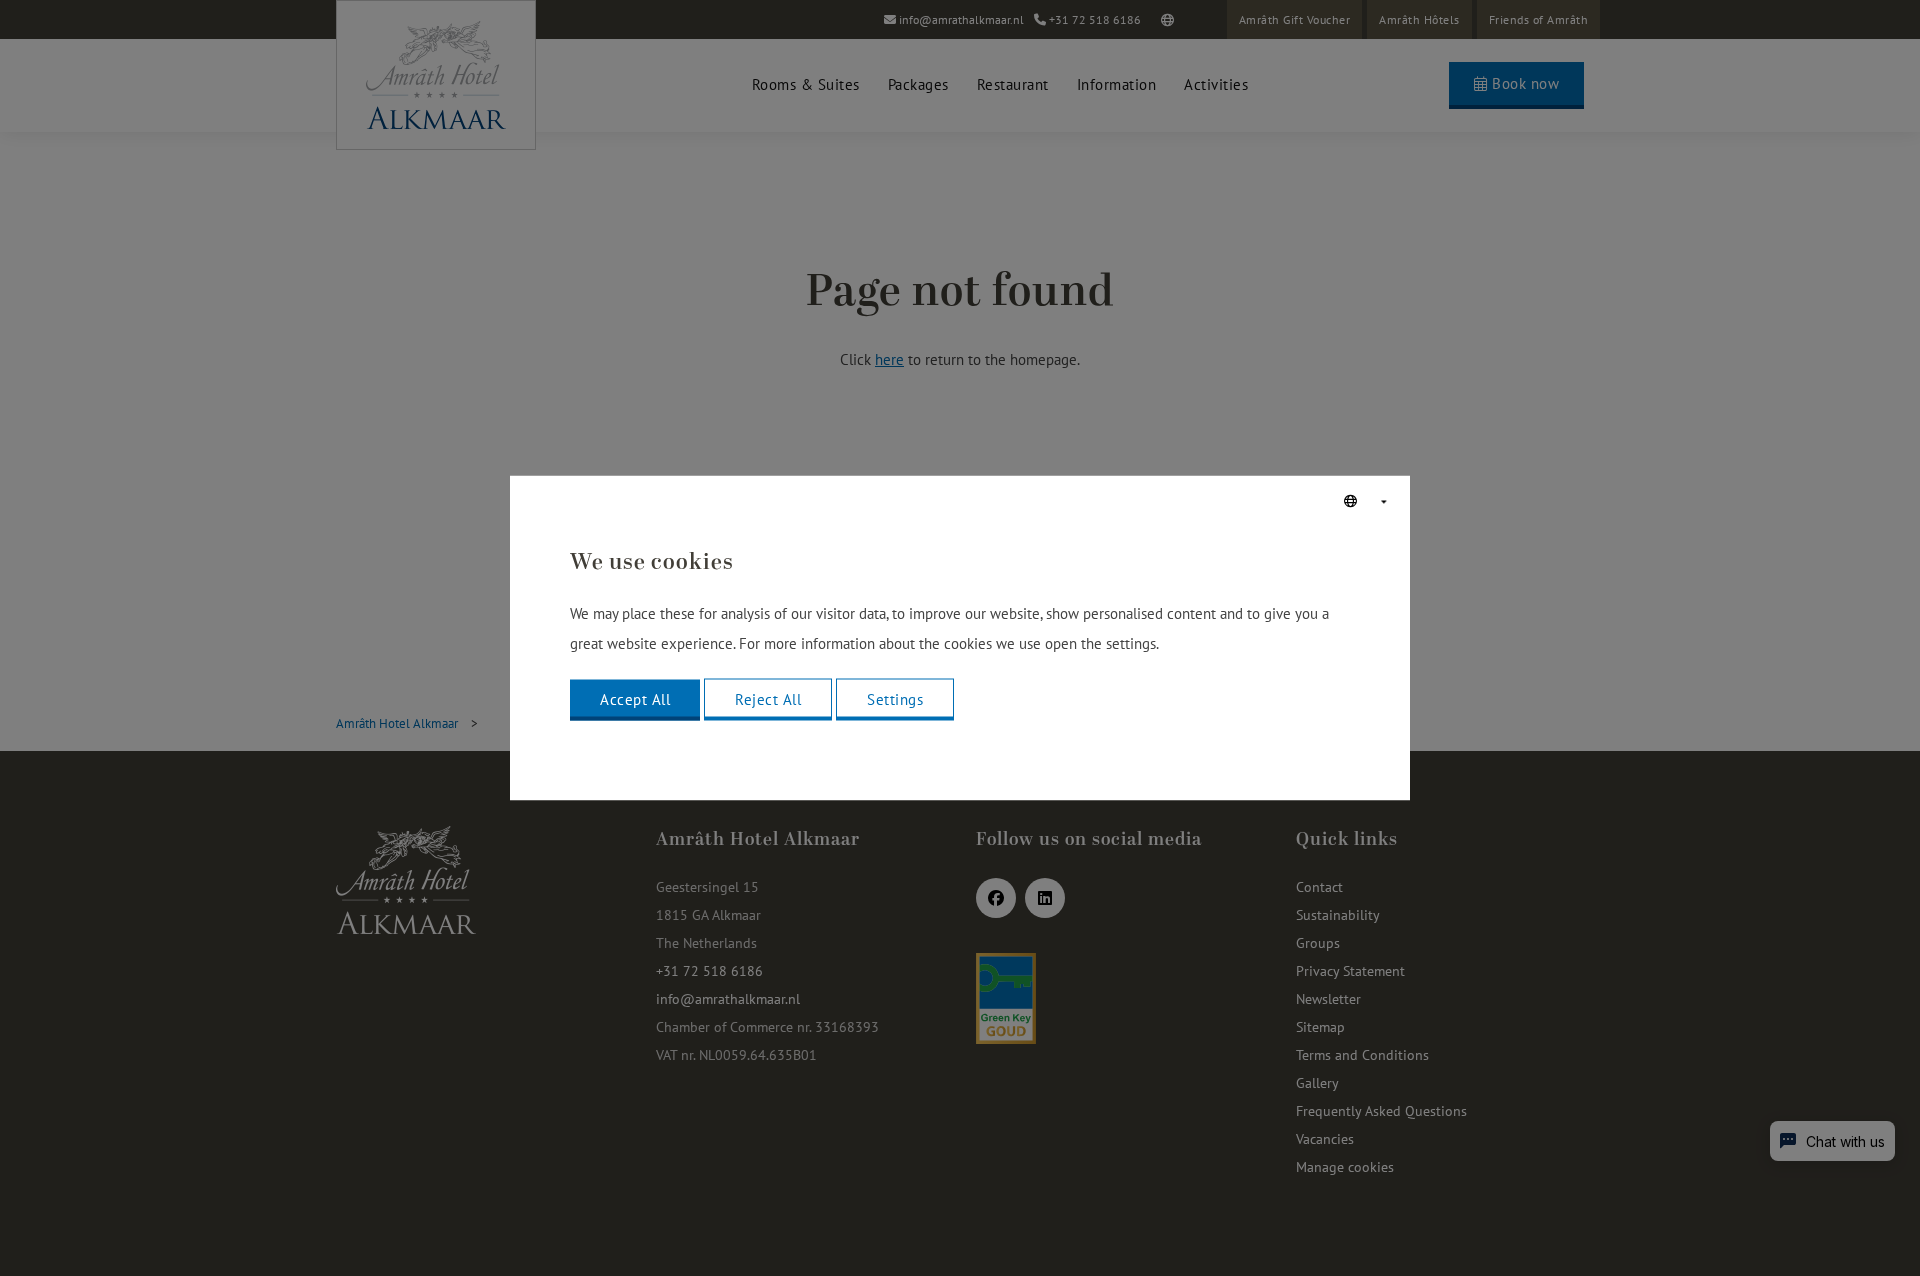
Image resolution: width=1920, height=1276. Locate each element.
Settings (895, 699)
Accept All (635, 699)
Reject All (768, 699)
